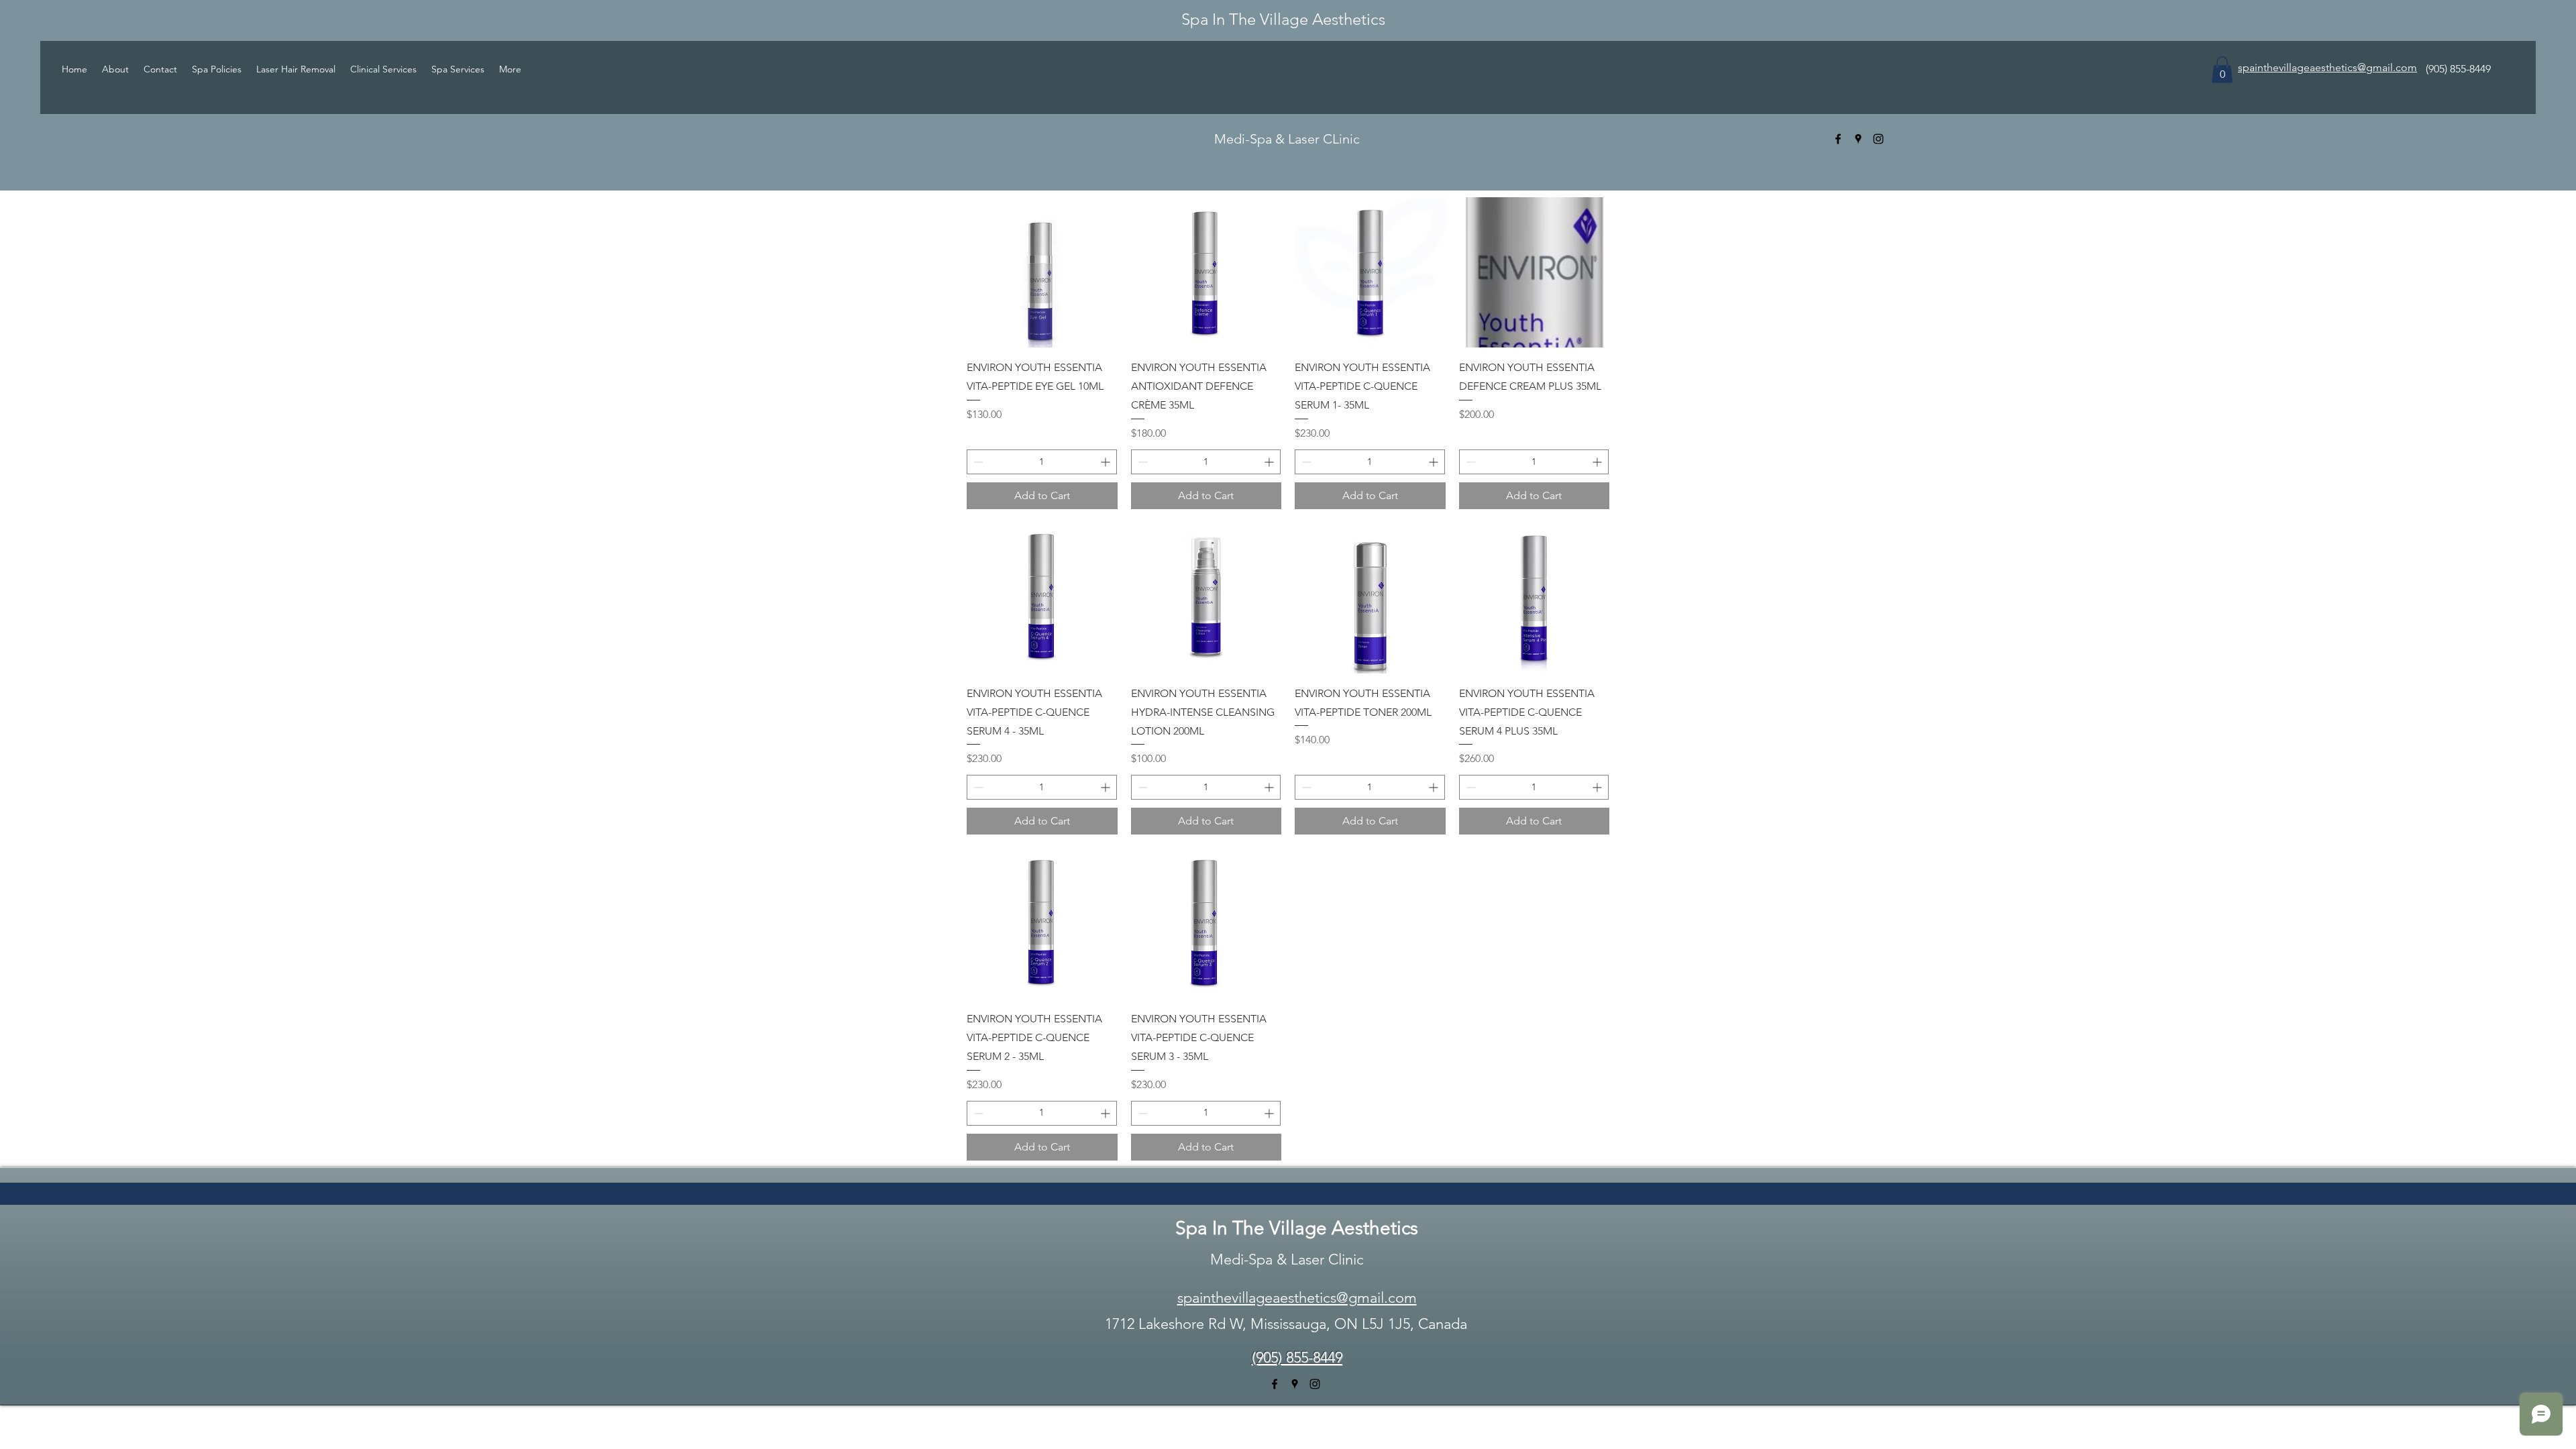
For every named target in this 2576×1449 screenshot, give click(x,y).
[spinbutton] (1042, 462)
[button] (2222, 69)
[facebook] (1838, 139)
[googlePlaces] (1858, 139)
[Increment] (1107, 462)
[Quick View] (1042, 273)
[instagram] (1878, 139)
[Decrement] (977, 462)
